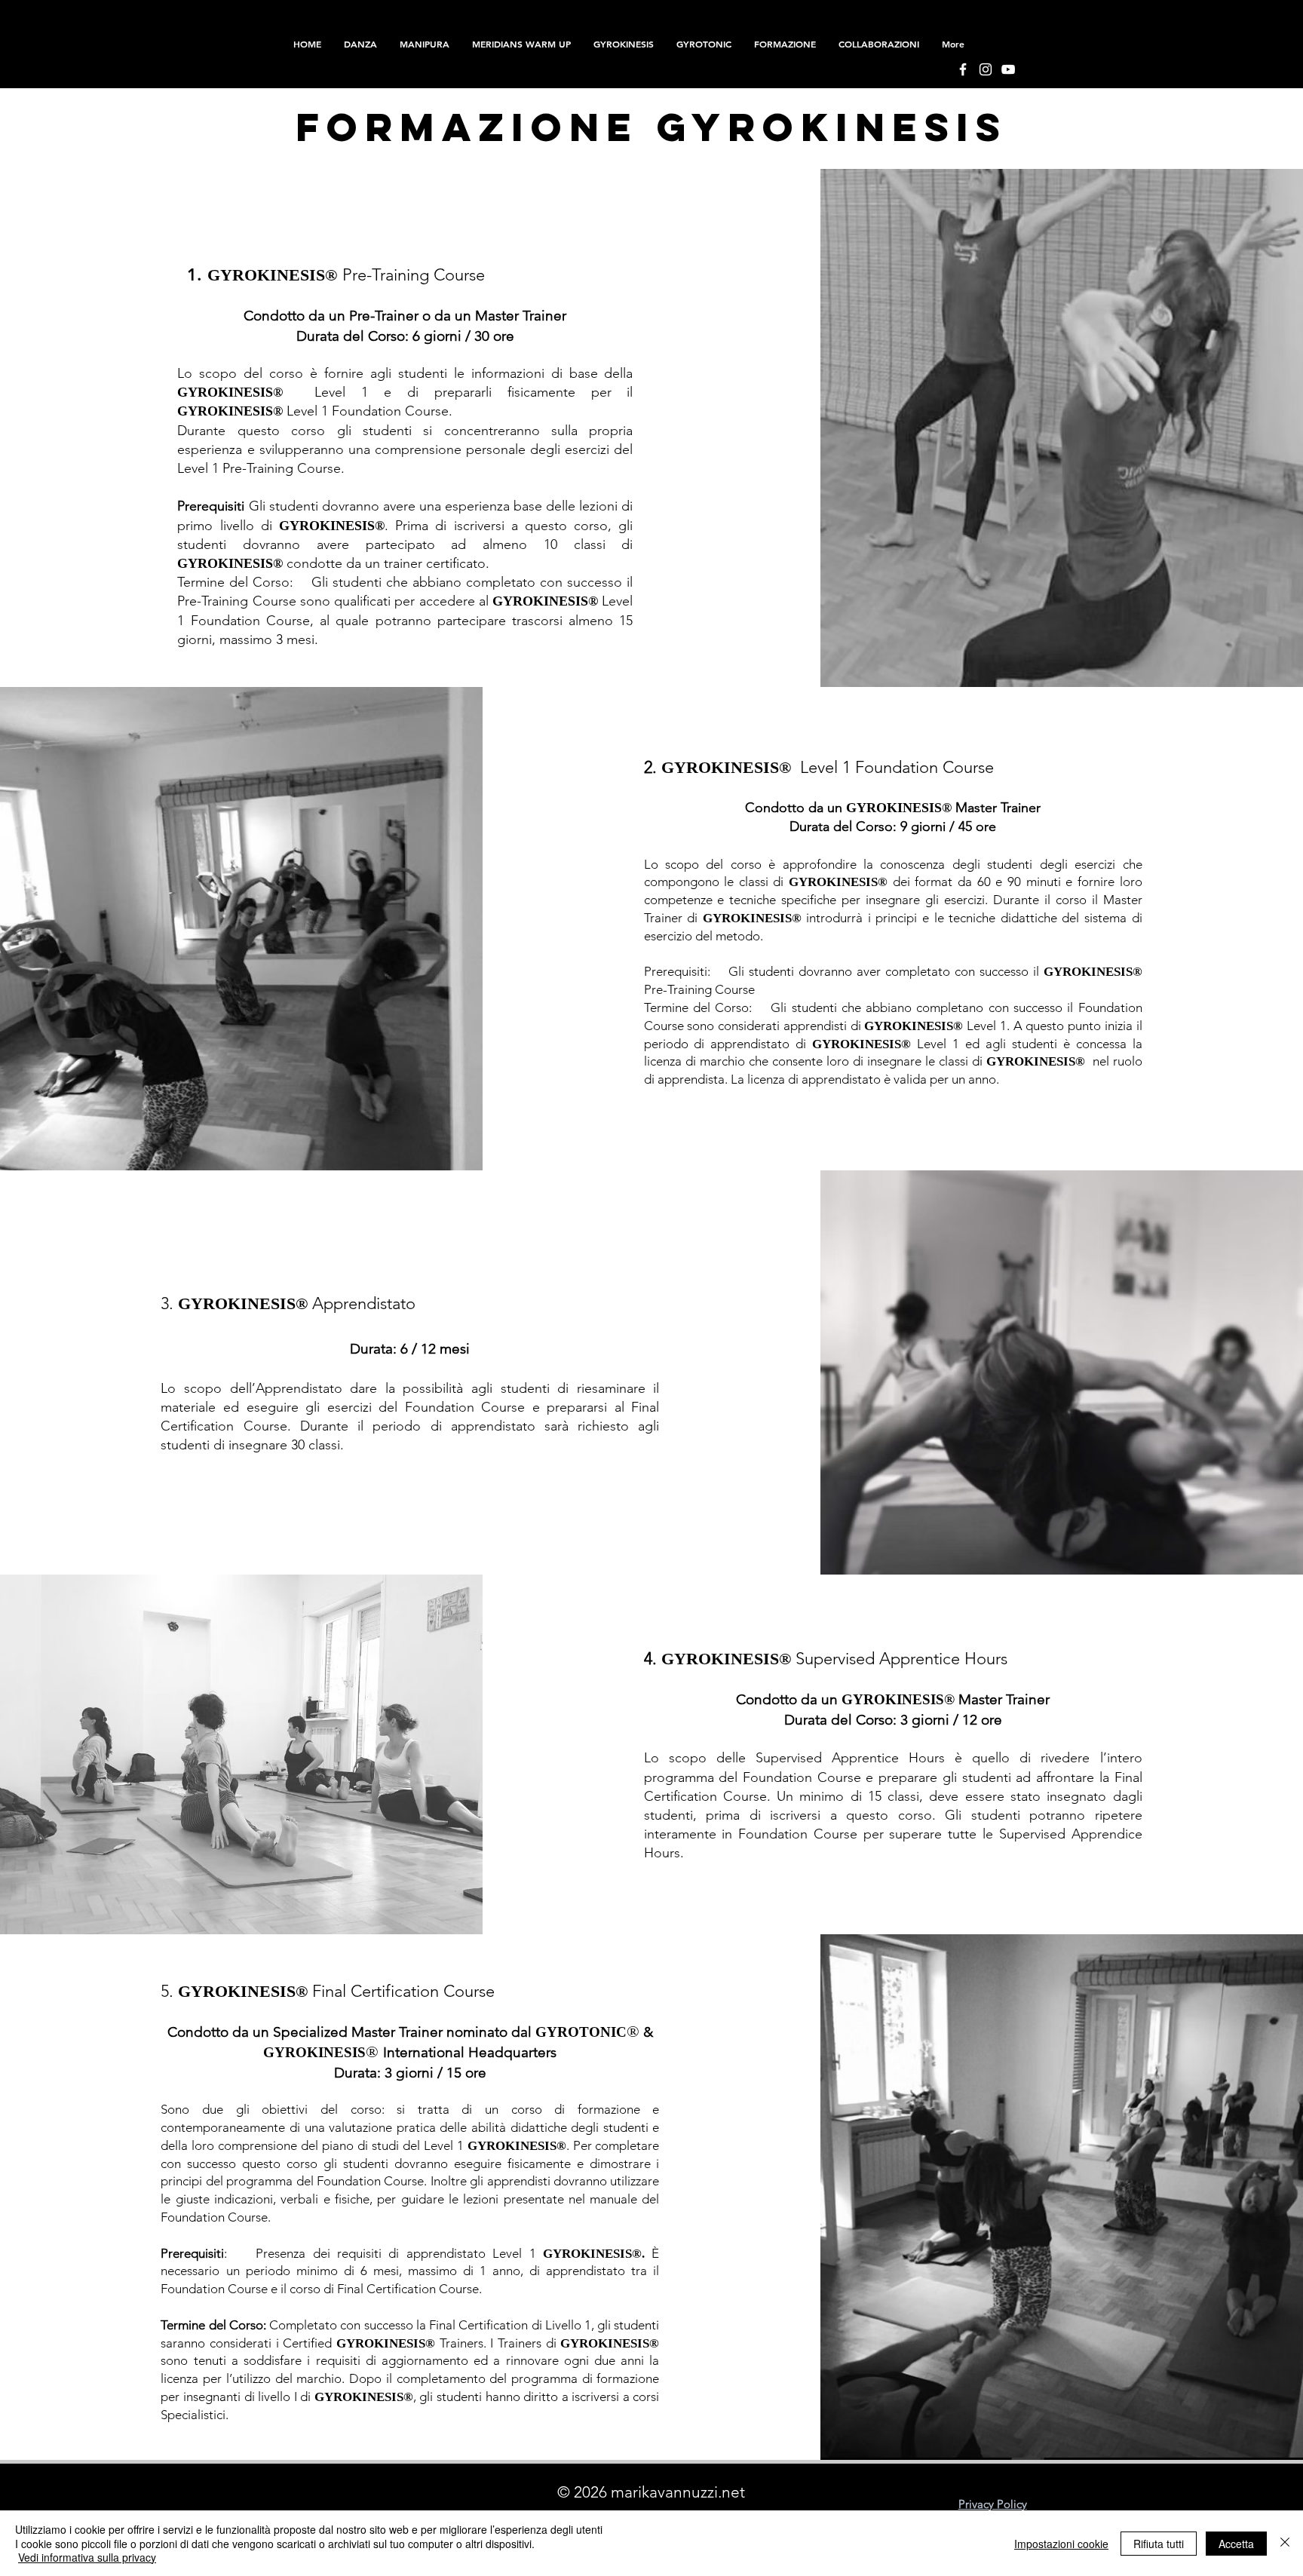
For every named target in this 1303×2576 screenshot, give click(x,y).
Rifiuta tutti (1159, 2544)
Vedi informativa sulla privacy (87, 2557)
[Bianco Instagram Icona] (986, 69)
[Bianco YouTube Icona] (1008, 69)
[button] (785, 44)
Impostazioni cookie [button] (1061, 2544)
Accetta (1236, 2544)
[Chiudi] (1285, 2543)
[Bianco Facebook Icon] (963, 69)
